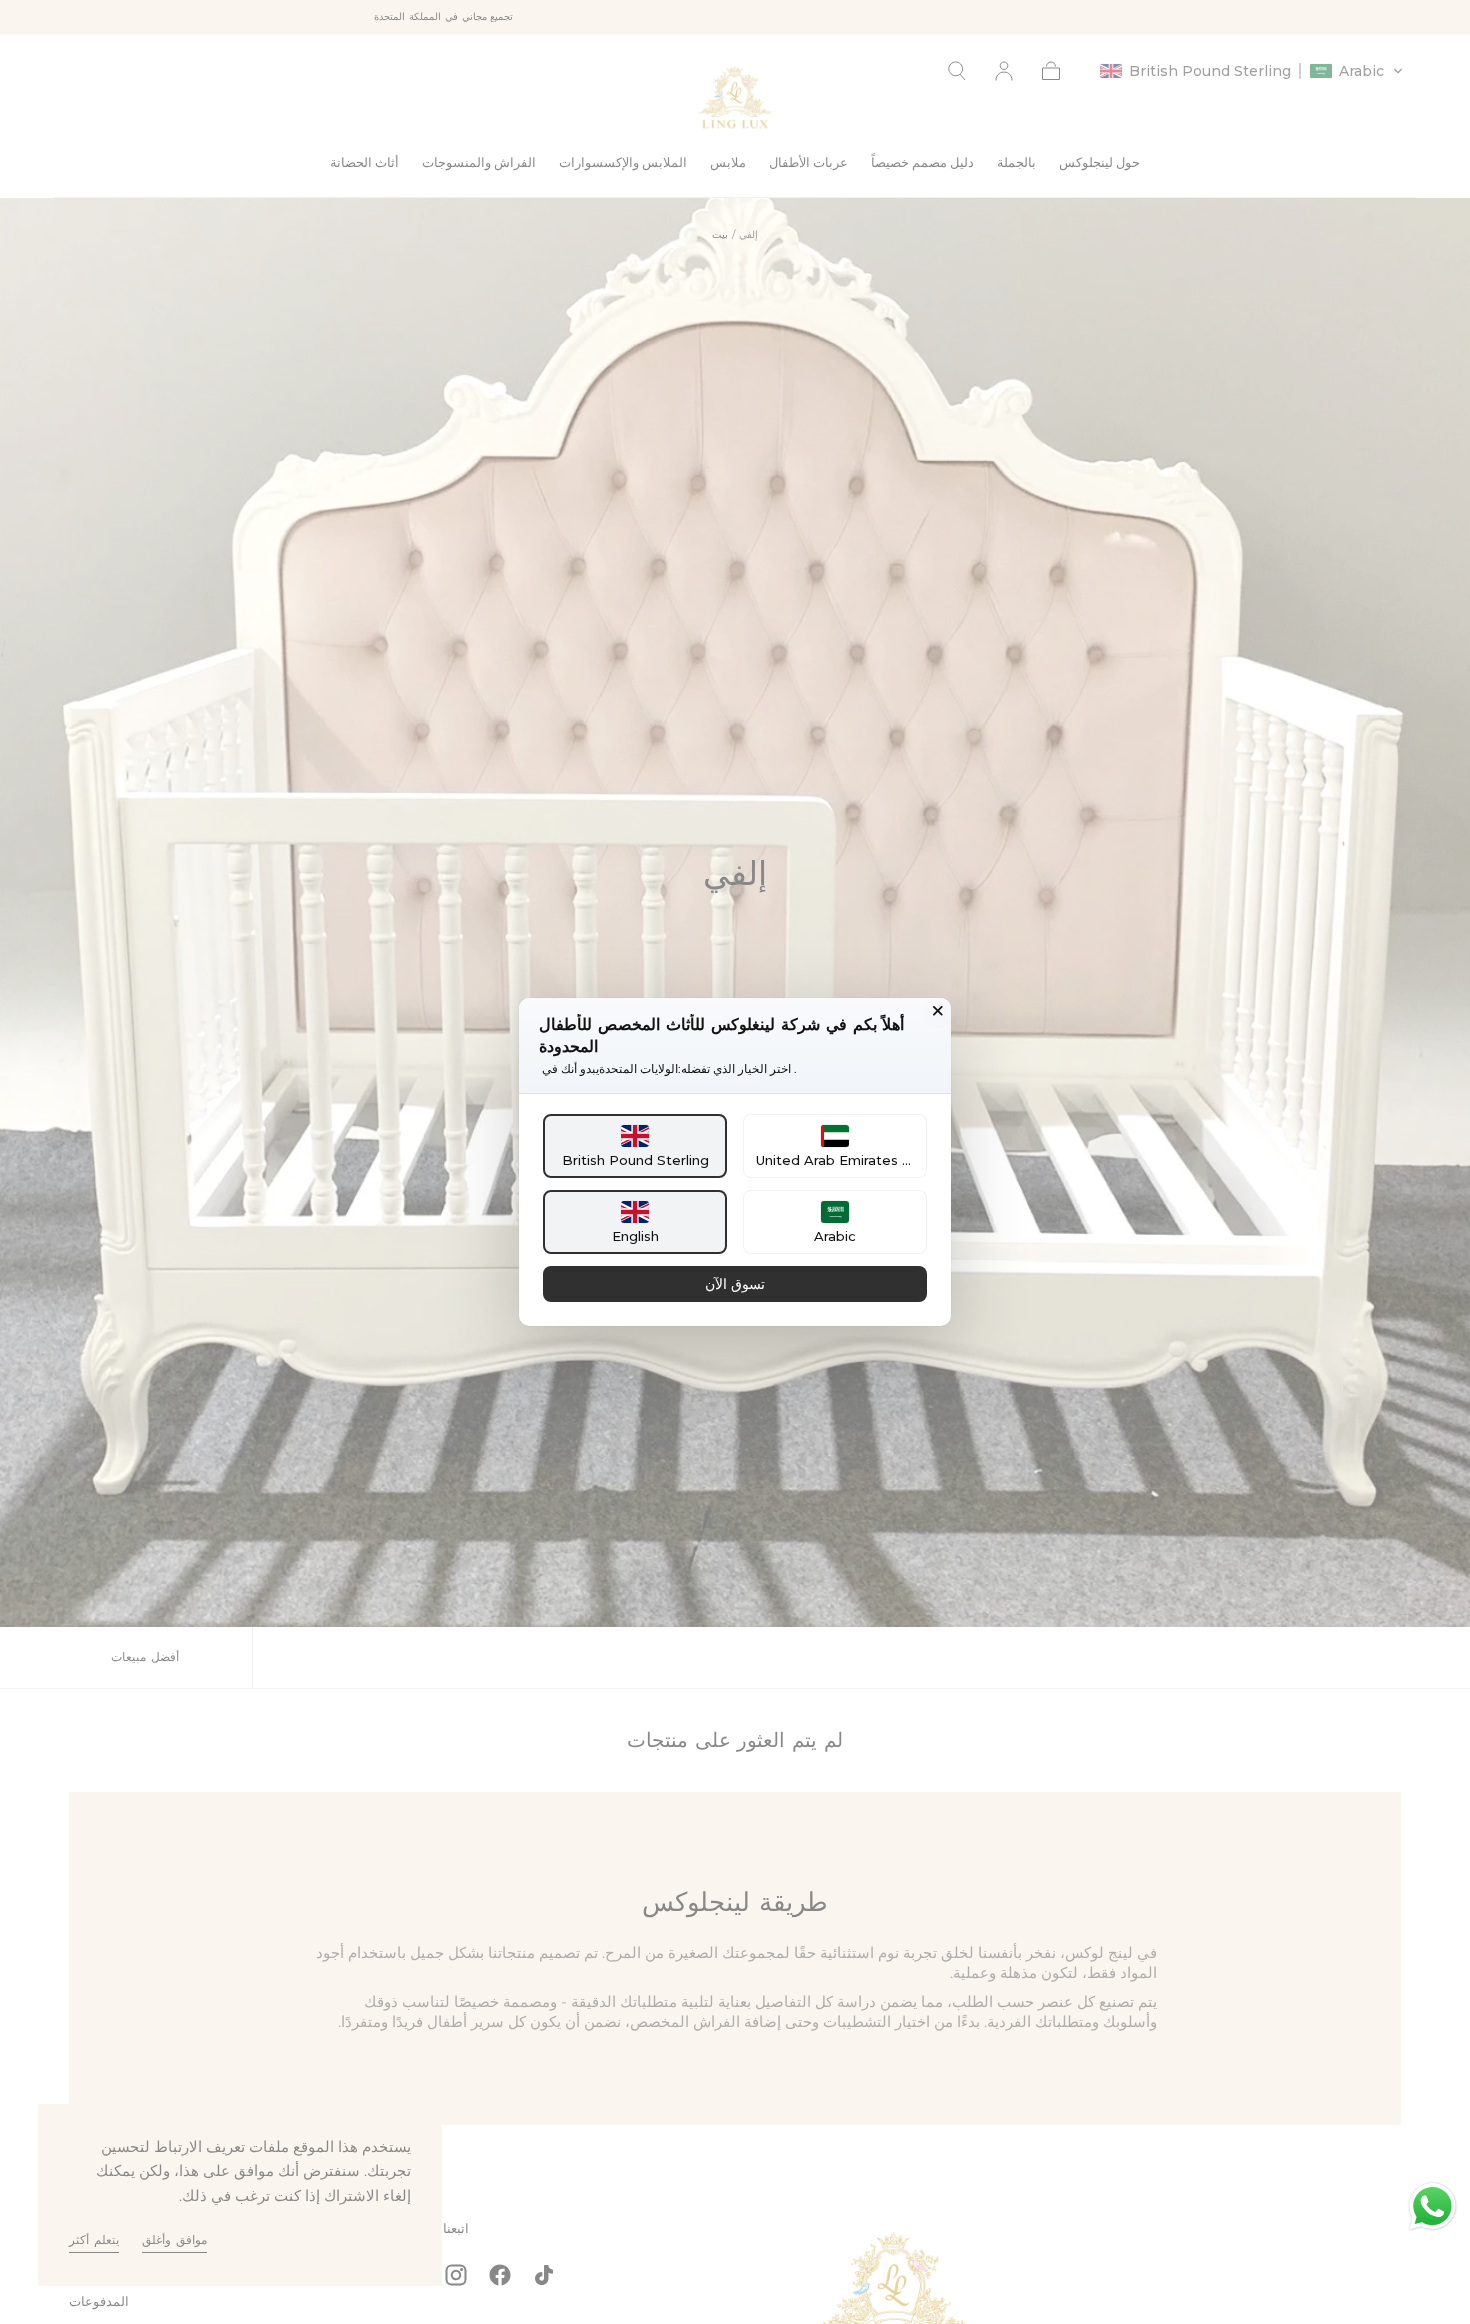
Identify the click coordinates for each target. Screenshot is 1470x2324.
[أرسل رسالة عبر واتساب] (1432, 2206)
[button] (635, 1146)
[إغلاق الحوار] (938, 1011)
